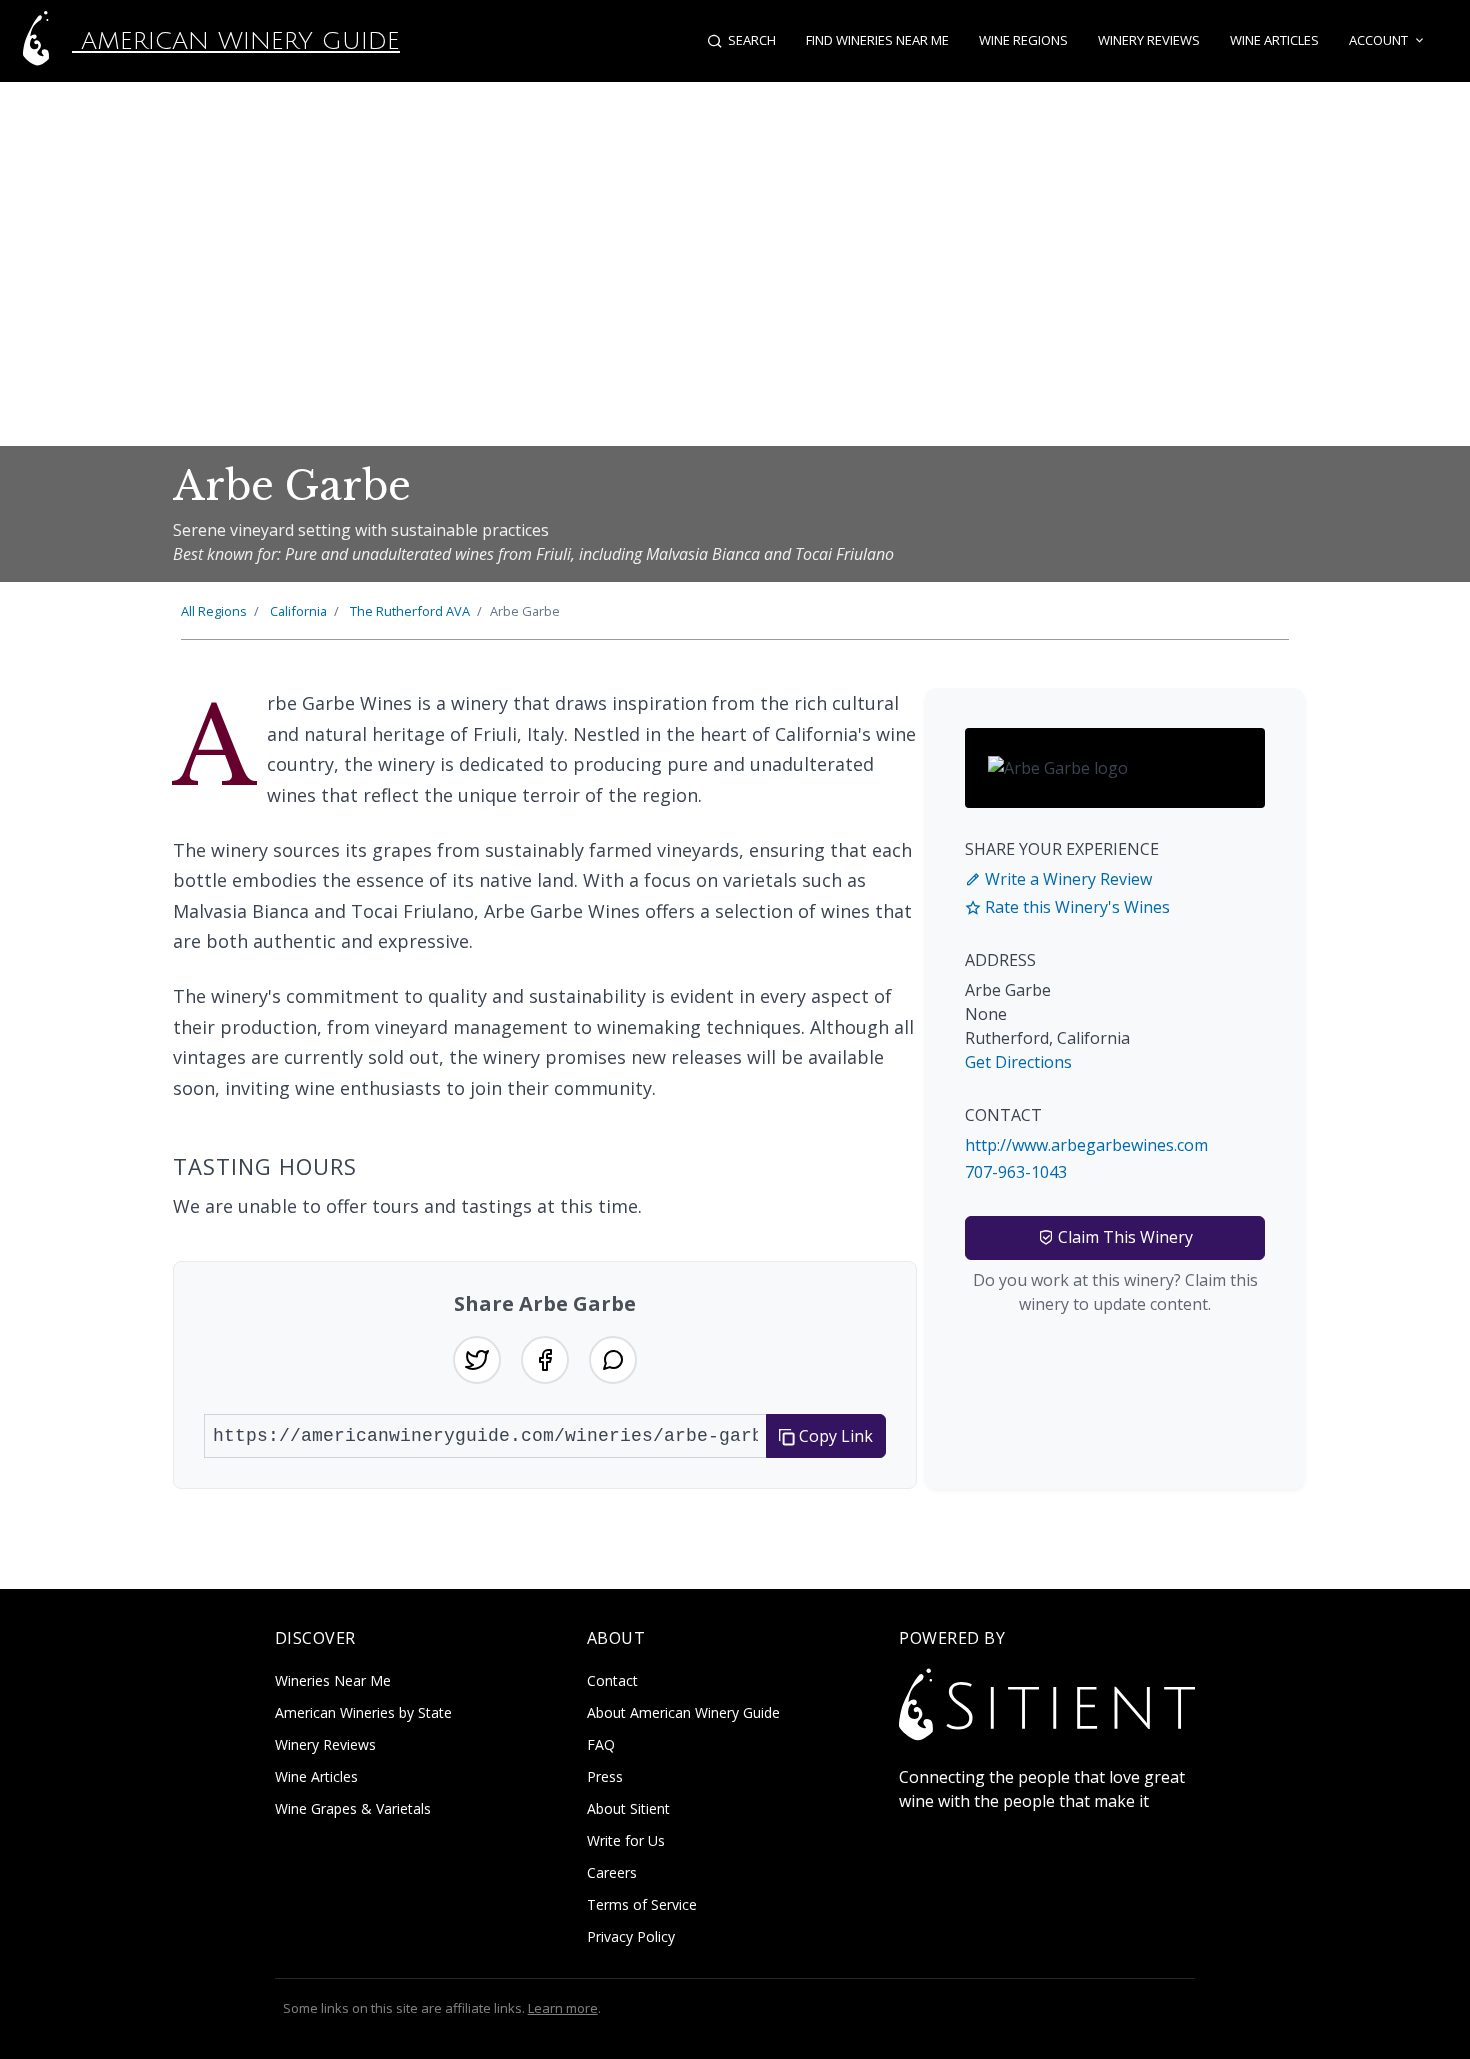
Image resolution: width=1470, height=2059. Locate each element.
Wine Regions (1023, 40)
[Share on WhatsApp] (613, 1360)
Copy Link (834, 1436)
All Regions (214, 611)
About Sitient (628, 1808)
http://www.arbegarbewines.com (1086, 1145)
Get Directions (1018, 1062)
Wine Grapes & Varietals (353, 1808)
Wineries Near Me (333, 1680)
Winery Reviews (1149, 40)
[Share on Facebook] (545, 1360)
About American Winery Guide (683, 1712)
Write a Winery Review (1066, 879)
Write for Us (626, 1840)
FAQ (601, 1744)
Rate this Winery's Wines (1075, 907)
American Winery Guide (236, 41)
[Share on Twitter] (477, 1360)
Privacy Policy (631, 1936)
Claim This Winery (1123, 1237)
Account (1378, 40)
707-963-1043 (1016, 1172)
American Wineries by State (363, 1712)
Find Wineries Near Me (877, 40)
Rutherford (410, 611)
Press (605, 1776)
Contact (612, 1680)
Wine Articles (1274, 40)
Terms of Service (642, 1904)
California (298, 611)
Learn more (563, 2008)
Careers (612, 1872)
